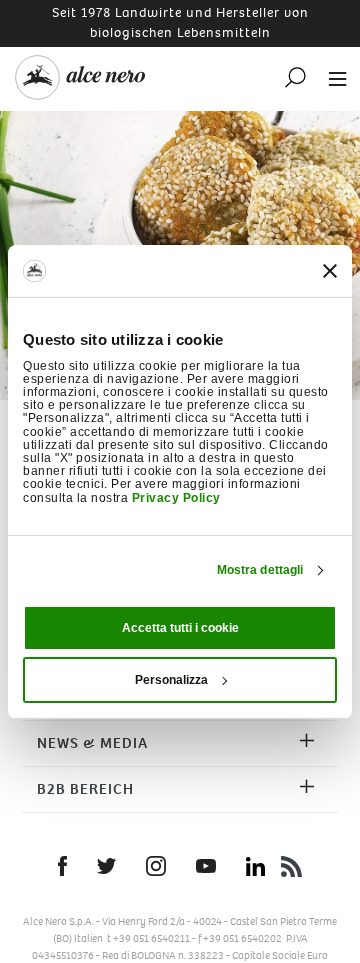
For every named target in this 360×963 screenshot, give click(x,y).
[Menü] (332, 77)
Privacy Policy (176, 497)
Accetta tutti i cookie (180, 628)
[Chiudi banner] (330, 271)
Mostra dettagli (260, 570)
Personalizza (171, 680)
